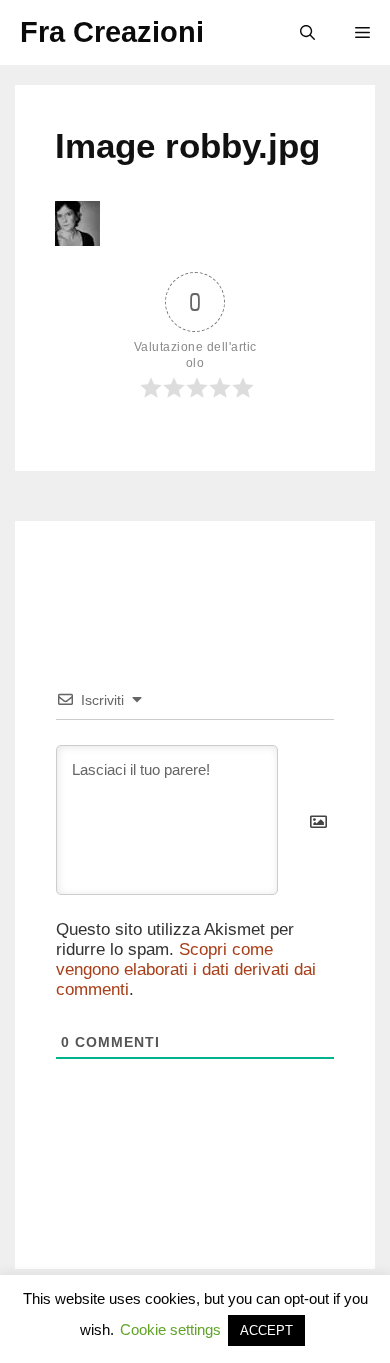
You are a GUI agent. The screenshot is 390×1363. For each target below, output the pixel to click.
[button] (307, 32)
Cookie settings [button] (170, 1329)
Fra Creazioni (112, 32)
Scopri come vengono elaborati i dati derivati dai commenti (186, 969)
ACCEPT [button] (266, 1330)
